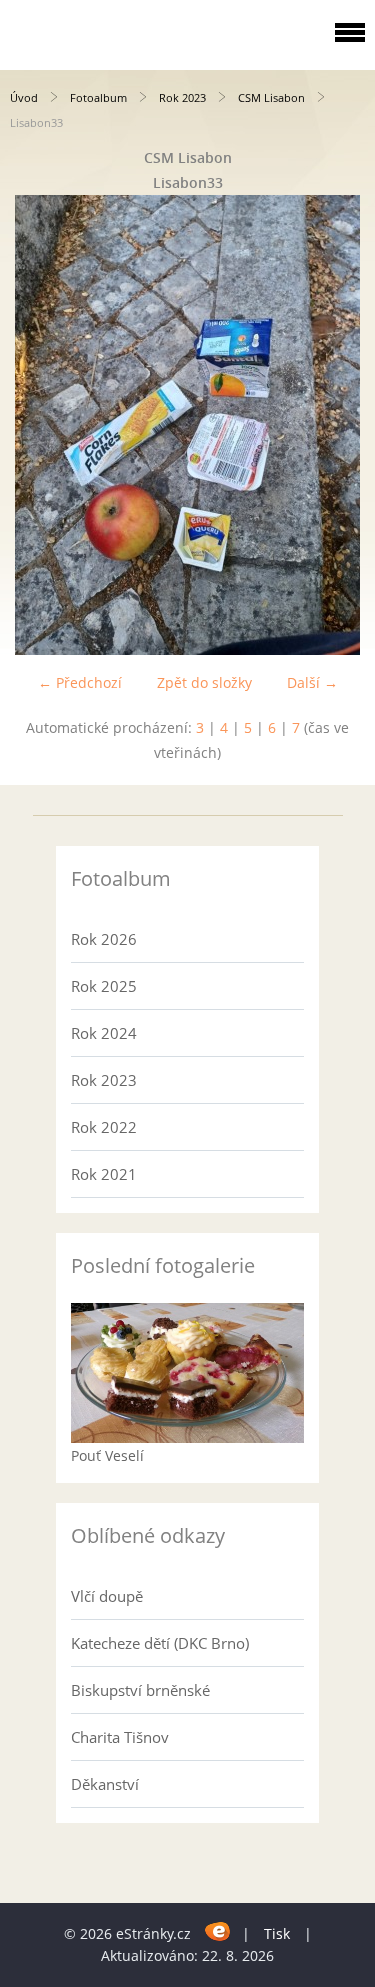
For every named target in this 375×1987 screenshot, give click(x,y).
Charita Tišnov (120, 1737)
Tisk (277, 1933)
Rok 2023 (182, 97)
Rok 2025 (104, 986)
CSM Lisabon (271, 97)
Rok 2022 (104, 1127)
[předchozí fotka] (32, 425)
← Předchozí (80, 682)
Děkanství (105, 1784)
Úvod (24, 97)
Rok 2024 (104, 1033)
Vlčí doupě (107, 1596)
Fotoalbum (98, 97)
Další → (312, 682)
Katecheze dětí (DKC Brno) (160, 1643)
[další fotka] (342, 425)
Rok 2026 (104, 939)
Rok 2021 (104, 1174)
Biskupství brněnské (140, 1690)
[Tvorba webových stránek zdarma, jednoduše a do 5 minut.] (218, 1930)
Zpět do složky (204, 682)
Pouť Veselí (107, 1455)
